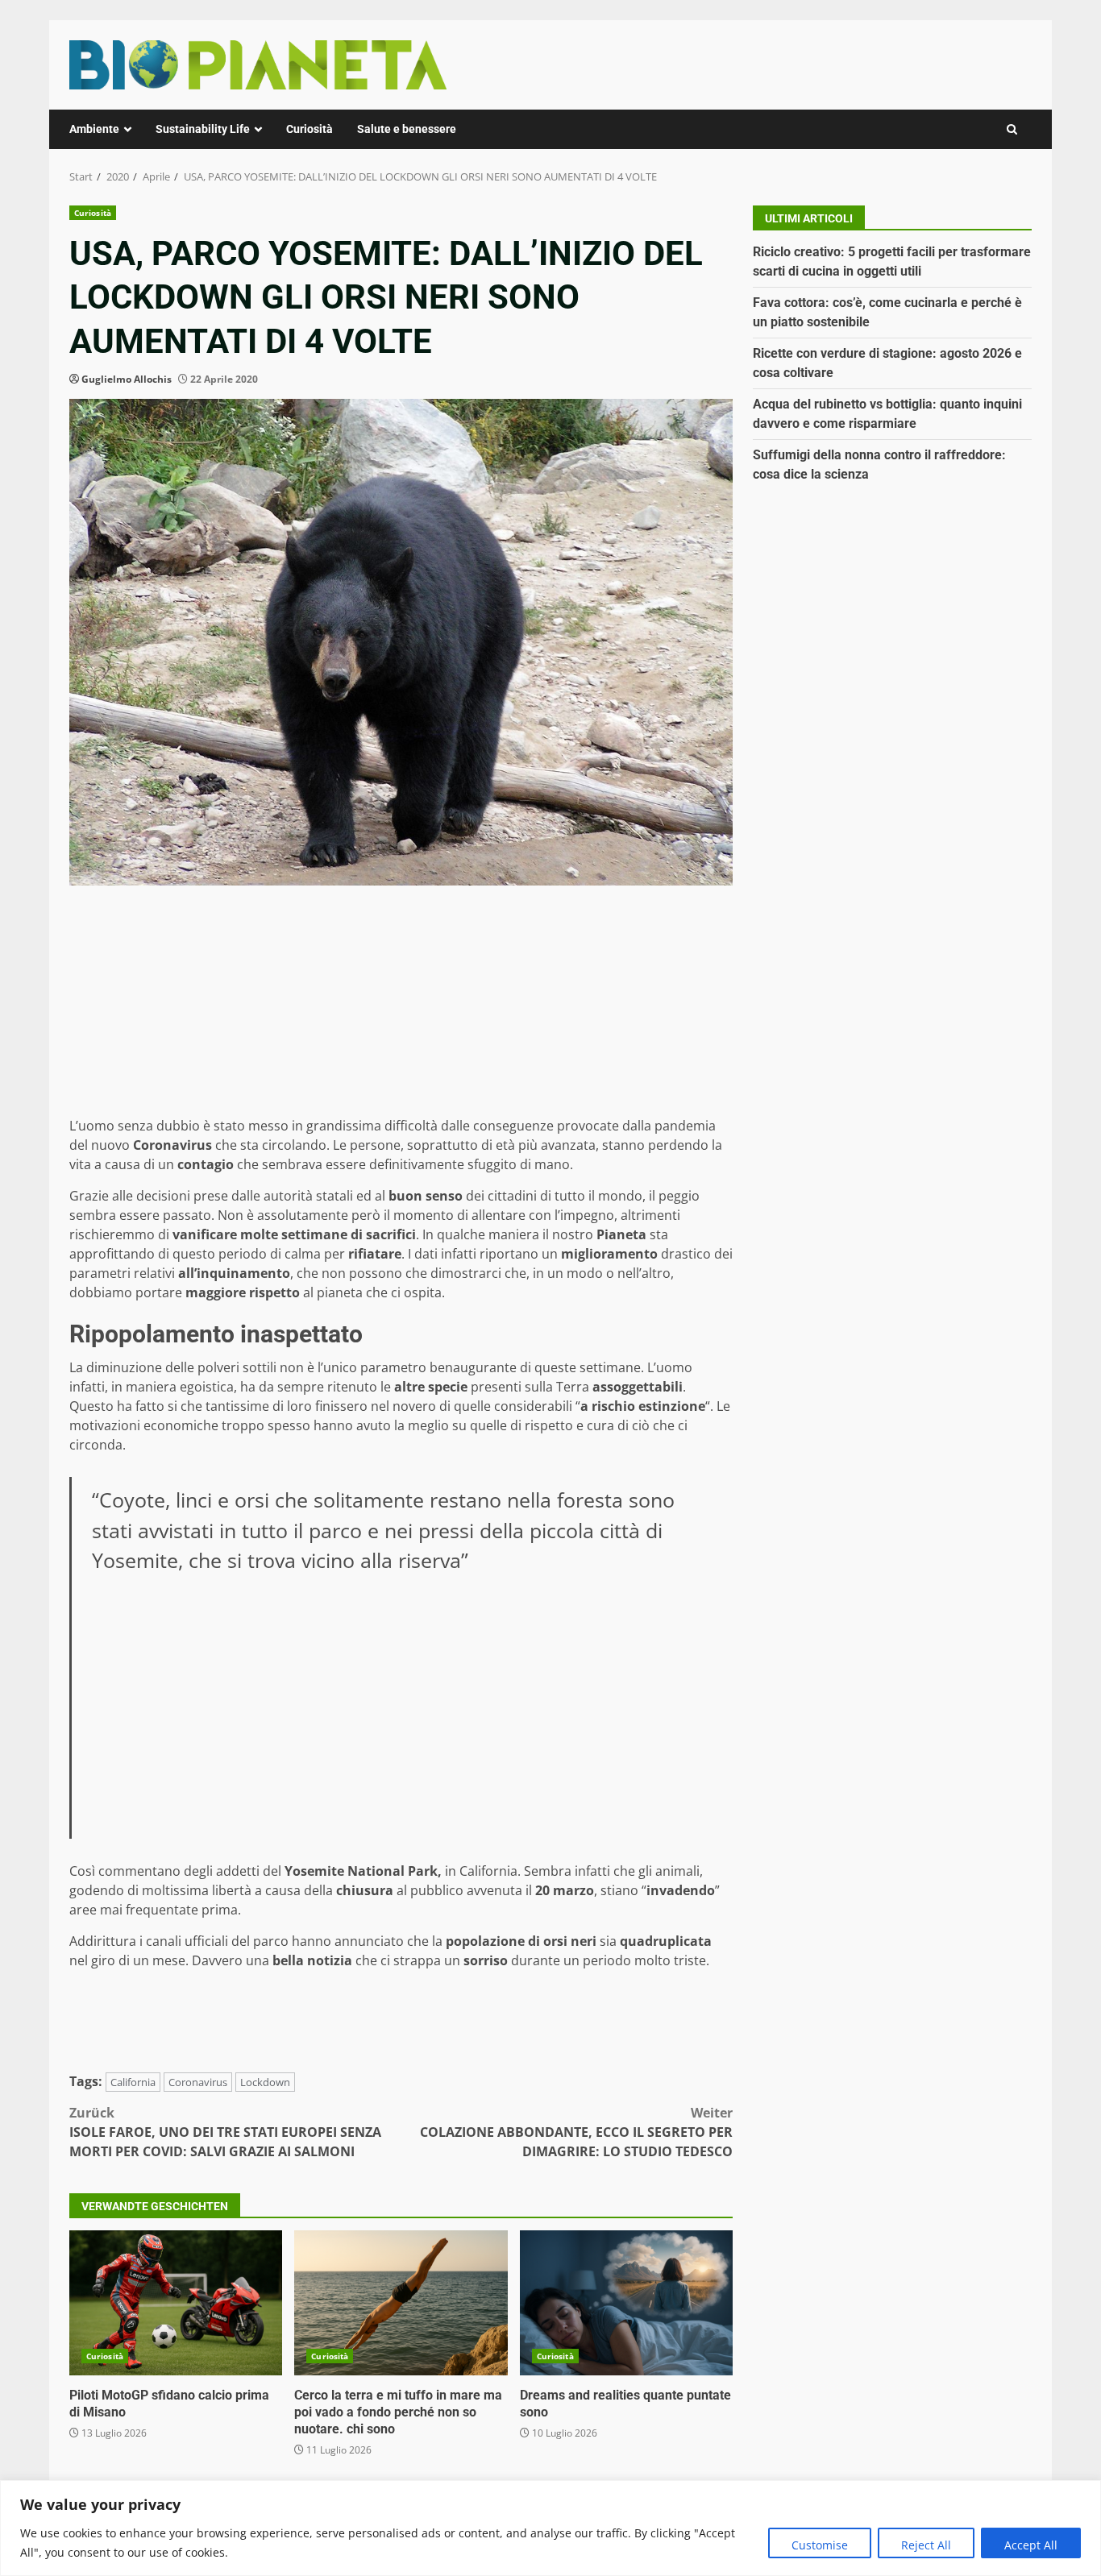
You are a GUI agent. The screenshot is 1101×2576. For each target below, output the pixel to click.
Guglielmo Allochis (127, 379)
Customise (820, 2545)
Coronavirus (198, 2082)
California (133, 2082)
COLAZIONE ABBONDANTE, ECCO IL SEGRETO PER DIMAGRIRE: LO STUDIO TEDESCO (576, 2132)
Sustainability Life (203, 129)
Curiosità (310, 129)
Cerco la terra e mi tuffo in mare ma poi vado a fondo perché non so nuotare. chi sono (401, 2303)
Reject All (926, 2545)
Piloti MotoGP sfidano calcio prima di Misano (176, 2303)
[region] (550, 2528)
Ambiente (94, 129)
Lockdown (265, 2082)
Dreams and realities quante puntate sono (626, 2303)
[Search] (1012, 129)
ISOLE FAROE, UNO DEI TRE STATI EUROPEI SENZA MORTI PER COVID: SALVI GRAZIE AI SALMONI (225, 2132)
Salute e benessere (407, 129)
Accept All (1031, 2545)
